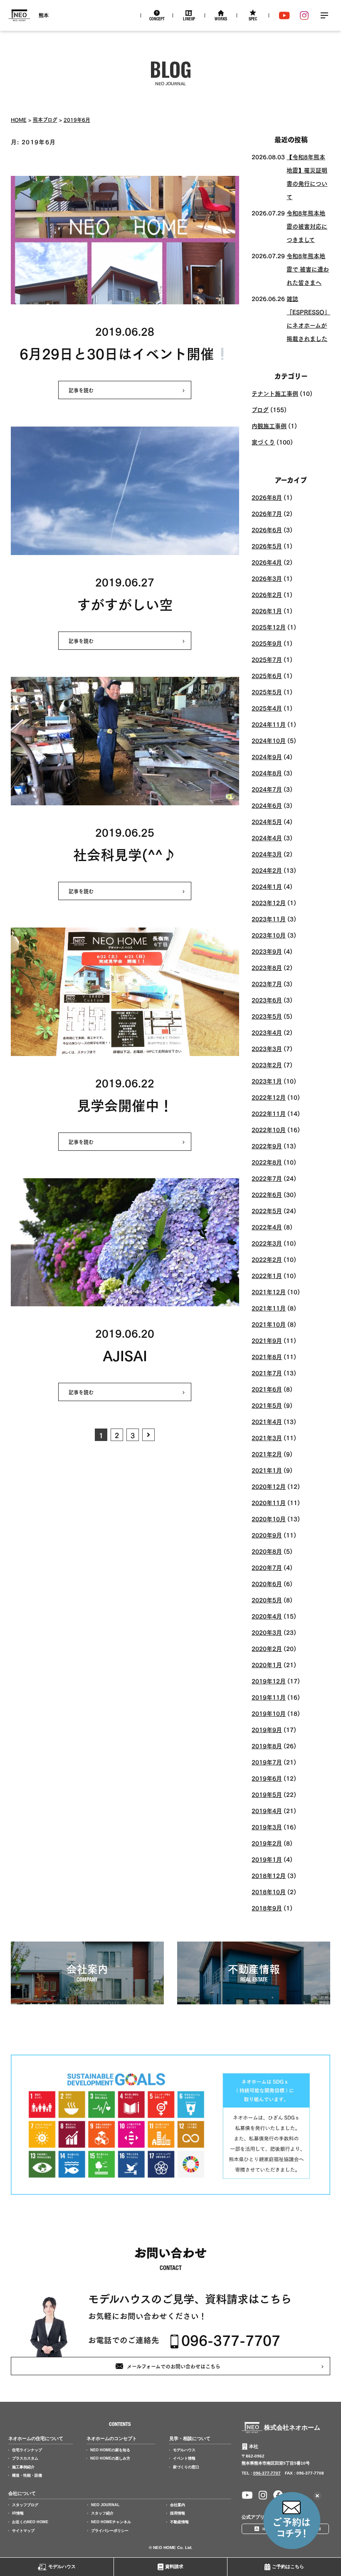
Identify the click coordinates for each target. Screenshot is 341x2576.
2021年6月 (267, 1389)
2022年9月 (267, 1146)
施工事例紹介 (23, 2467)
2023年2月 (267, 1065)
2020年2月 (267, 1648)
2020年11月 (269, 1502)
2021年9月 (267, 1340)
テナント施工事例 (275, 393)
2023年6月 (267, 1000)
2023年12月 (269, 902)
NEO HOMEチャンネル (111, 2522)
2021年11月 (269, 1308)
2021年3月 (267, 1437)
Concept (157, 20)
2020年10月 (269, 1519)
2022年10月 (269, 1129)
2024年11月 (269, 724)
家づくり (263, 442)
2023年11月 (269, 919)
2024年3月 (267, 854)
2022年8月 (267, 1162)
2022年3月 (267, 1243)
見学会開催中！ (125, 1104)
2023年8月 (267, 967)
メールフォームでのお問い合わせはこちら (174, 2366)
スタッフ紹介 (102, 2513)
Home (19, 119)
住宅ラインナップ (27, 2450)
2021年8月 (267, 1356)
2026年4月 (267, 562)
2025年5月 (267, 692)
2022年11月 (269, 1113)
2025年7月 (267, 659)
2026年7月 (267, 513)
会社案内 (178, 2505)
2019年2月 (267, 1843)
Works (221, 20)
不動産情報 (179, 2522)
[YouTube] (284, 15)
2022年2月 (267, 1259)
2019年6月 (77, 119)
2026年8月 (267, 497)
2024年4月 (267, 838)
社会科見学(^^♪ (125, 853)
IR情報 (18, 2513)
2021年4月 (267, 1421)
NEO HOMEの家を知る (110, 2450)
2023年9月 (267, 951)
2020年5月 (267, 1600)
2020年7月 (267, 1567)
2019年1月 (267, 1859)
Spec (253, 20)
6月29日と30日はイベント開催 (117, 352)
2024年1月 (267, 886)
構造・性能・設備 (27, 2475)
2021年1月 (267, 1470)
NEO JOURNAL (105, 2505)
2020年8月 (267, 1551)
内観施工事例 (269, 426)
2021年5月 (267, 1405)
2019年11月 (269, 1697)
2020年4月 (267, 1616)
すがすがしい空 (125, 603)
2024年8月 (267, 773)
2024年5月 (267, 821)
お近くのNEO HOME (30, 2522)
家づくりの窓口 (186, 2467)
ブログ (260, 409)
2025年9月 (267, 643)
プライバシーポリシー (110, 2531)
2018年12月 (269, 1875)
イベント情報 (184, 2458)
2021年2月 (267, 1454)
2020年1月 (267, 1664)
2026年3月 (267, 578)
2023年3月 (267, 1048)
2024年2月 (267, 870)
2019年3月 (267, 1827)
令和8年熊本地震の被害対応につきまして (307, 226)
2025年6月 (267, 675)
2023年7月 (267, 983)
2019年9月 (267, 1729)
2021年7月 (267, 1373)
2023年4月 (267, 1032)
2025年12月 (269, 627)
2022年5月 (267, 1210)
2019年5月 (267, 1794)
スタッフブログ (25, 2505)
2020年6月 (267, 1583)
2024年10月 (269, 740)
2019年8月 (267, 1746)
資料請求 (174, 2566)
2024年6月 (267, 805)
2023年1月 (267, 1081)
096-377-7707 (231, 2340)
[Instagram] (304, 15)
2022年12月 (269, 1097)
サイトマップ (23, 2531)
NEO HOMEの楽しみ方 (110, 2458)
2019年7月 (267, 1762)
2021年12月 (269, 1292)
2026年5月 (267, 546)
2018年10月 (269, 1891)
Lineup (189, 20)
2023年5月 (267, 1016)
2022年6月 (267, 1194)
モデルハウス (62, 2566)
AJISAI (125, 1354)
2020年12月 (269, 1486)
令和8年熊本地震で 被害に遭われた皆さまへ (308, 269)
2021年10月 (269, 1324)
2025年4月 (267, 708)
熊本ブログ (45, 119)
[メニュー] (324, 15)
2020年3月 (267, 1632)
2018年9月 (267, 1908)
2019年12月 (269, 1681)
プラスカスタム (25, 2458)
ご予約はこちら (288, 2566)
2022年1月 (267, 1275)
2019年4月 (267, 1810)
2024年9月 (267, 756)
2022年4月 (267, 1227)
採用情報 (178, 2513)
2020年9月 (267, 1535)
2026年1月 (267, 611)
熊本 (44, 15)
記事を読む (81, 390)
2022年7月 (267, 1178)
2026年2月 (267, 594)
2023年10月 (269, 935)
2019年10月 (269, 1713)
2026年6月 (267, 529)
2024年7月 (267, 789)
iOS (266, 2529)
